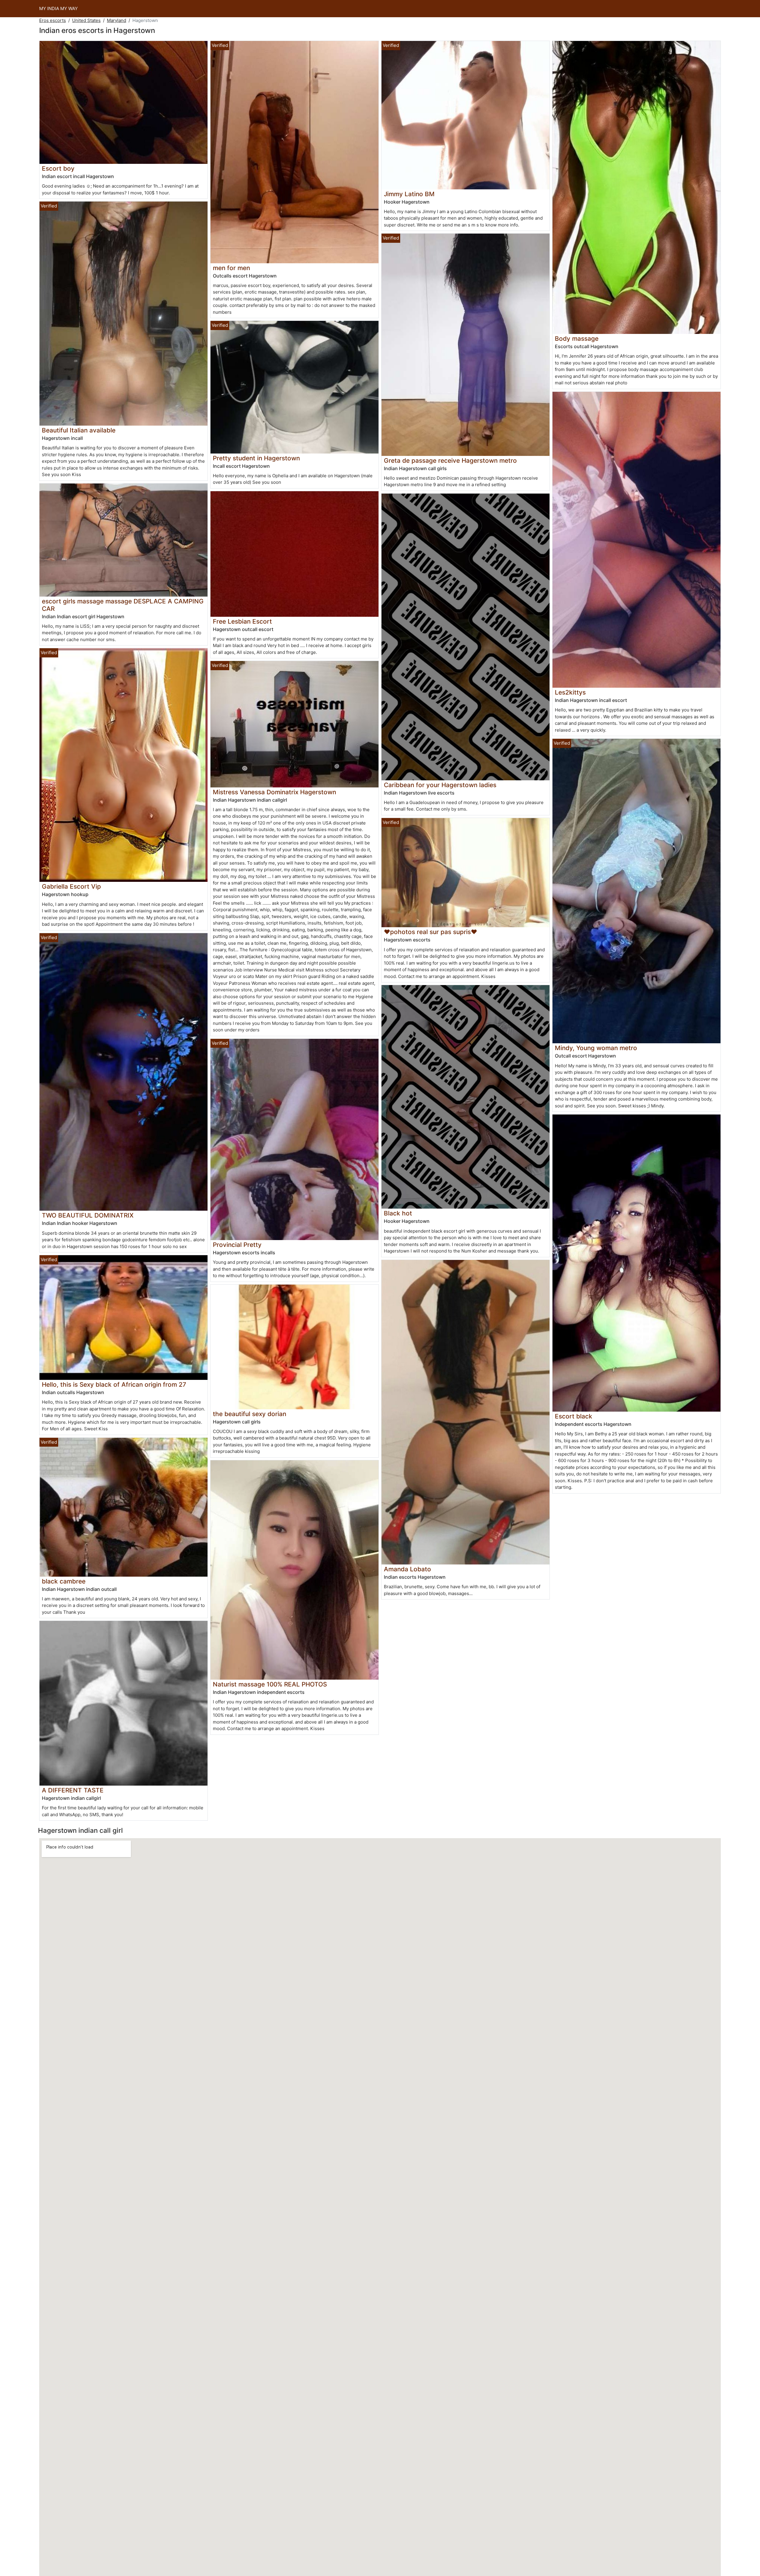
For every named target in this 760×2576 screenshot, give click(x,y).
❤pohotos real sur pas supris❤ (430, 932)
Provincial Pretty (237, 1245)
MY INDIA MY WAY (58, 8)
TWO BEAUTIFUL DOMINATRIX (88, 1215)
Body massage (577, 339)
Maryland (117, 20)
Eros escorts (53, 20)
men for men (231, 268)
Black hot (398, 1213)
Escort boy (58, 168)
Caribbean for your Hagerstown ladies (440, 785)
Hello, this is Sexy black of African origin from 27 (114, 1384)
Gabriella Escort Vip (71, 886)
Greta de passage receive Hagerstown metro (450, 460)
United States (86, 20)
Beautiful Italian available (79, 430)
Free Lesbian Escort (242, 621)
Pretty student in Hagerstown (256, 458)
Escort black (574, 1416)
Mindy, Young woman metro (596, 1048)
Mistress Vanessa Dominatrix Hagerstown (274, 792)
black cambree (64, 1581)
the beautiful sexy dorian (250, 1414)
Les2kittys (570, 692)
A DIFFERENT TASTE (73, 1790)
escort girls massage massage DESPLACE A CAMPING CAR (123, 605)
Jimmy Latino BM (409, 194)
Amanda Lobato (407, 1569)
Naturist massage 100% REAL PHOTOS (270, 1684)
